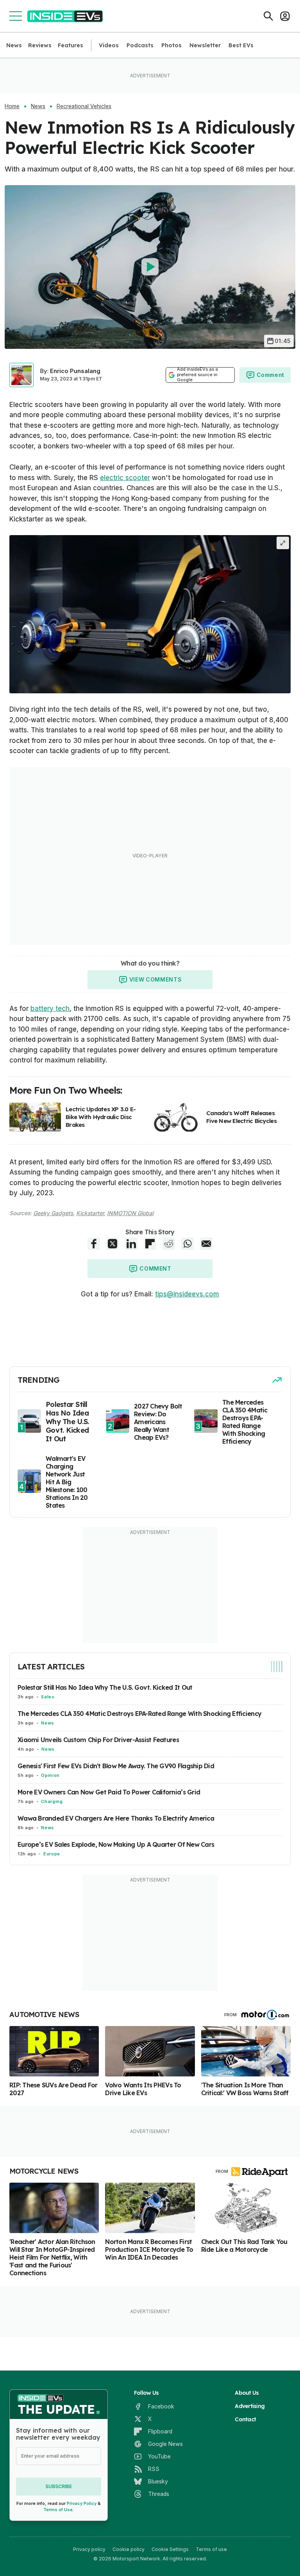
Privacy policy (89, 2549)
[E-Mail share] (206, 1244)
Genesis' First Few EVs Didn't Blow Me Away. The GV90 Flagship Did (116, 1766)
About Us (247, 2393)
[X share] (112, 1244)
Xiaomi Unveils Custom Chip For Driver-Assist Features (98, 1740)
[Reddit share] (169, 1244)
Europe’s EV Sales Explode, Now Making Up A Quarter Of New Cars (116, 1844)
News (14, 45)
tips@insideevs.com (187, 1294)
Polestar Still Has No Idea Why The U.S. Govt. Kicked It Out (105, 1687)
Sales (48, 1697)
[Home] (65, 16)
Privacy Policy (82, 2503)
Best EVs (241, 45)
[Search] (268, 16)
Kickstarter (90, 1213)
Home (12, 106)
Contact (245, 2419)
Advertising (250, 2406)
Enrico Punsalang (75, 371)
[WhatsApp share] (187, 1244)
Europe (52, 1854)
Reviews (40, 45)
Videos (109, 45)
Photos (171, 45)
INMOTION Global (130, 1213)
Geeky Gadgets (53, 1213)
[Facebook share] (94, 1244)
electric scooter (125, 478)
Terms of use (211, 2549)
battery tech (50, 1009)
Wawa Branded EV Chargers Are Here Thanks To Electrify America (116, 1818)
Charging (52, 1801)
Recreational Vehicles (84, 106)
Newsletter (205, 45)
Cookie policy (129, 2549)
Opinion (50, 1775)
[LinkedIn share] (131, 1244)
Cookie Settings (170, 2549)
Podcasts (140, 45)
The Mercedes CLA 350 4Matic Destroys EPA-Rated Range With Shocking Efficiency (139, 1714)
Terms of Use (58, 2510)
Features (71, 45)
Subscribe (59, 2486)
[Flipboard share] (150, 1244)
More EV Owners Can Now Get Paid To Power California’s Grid (109, 1792)
